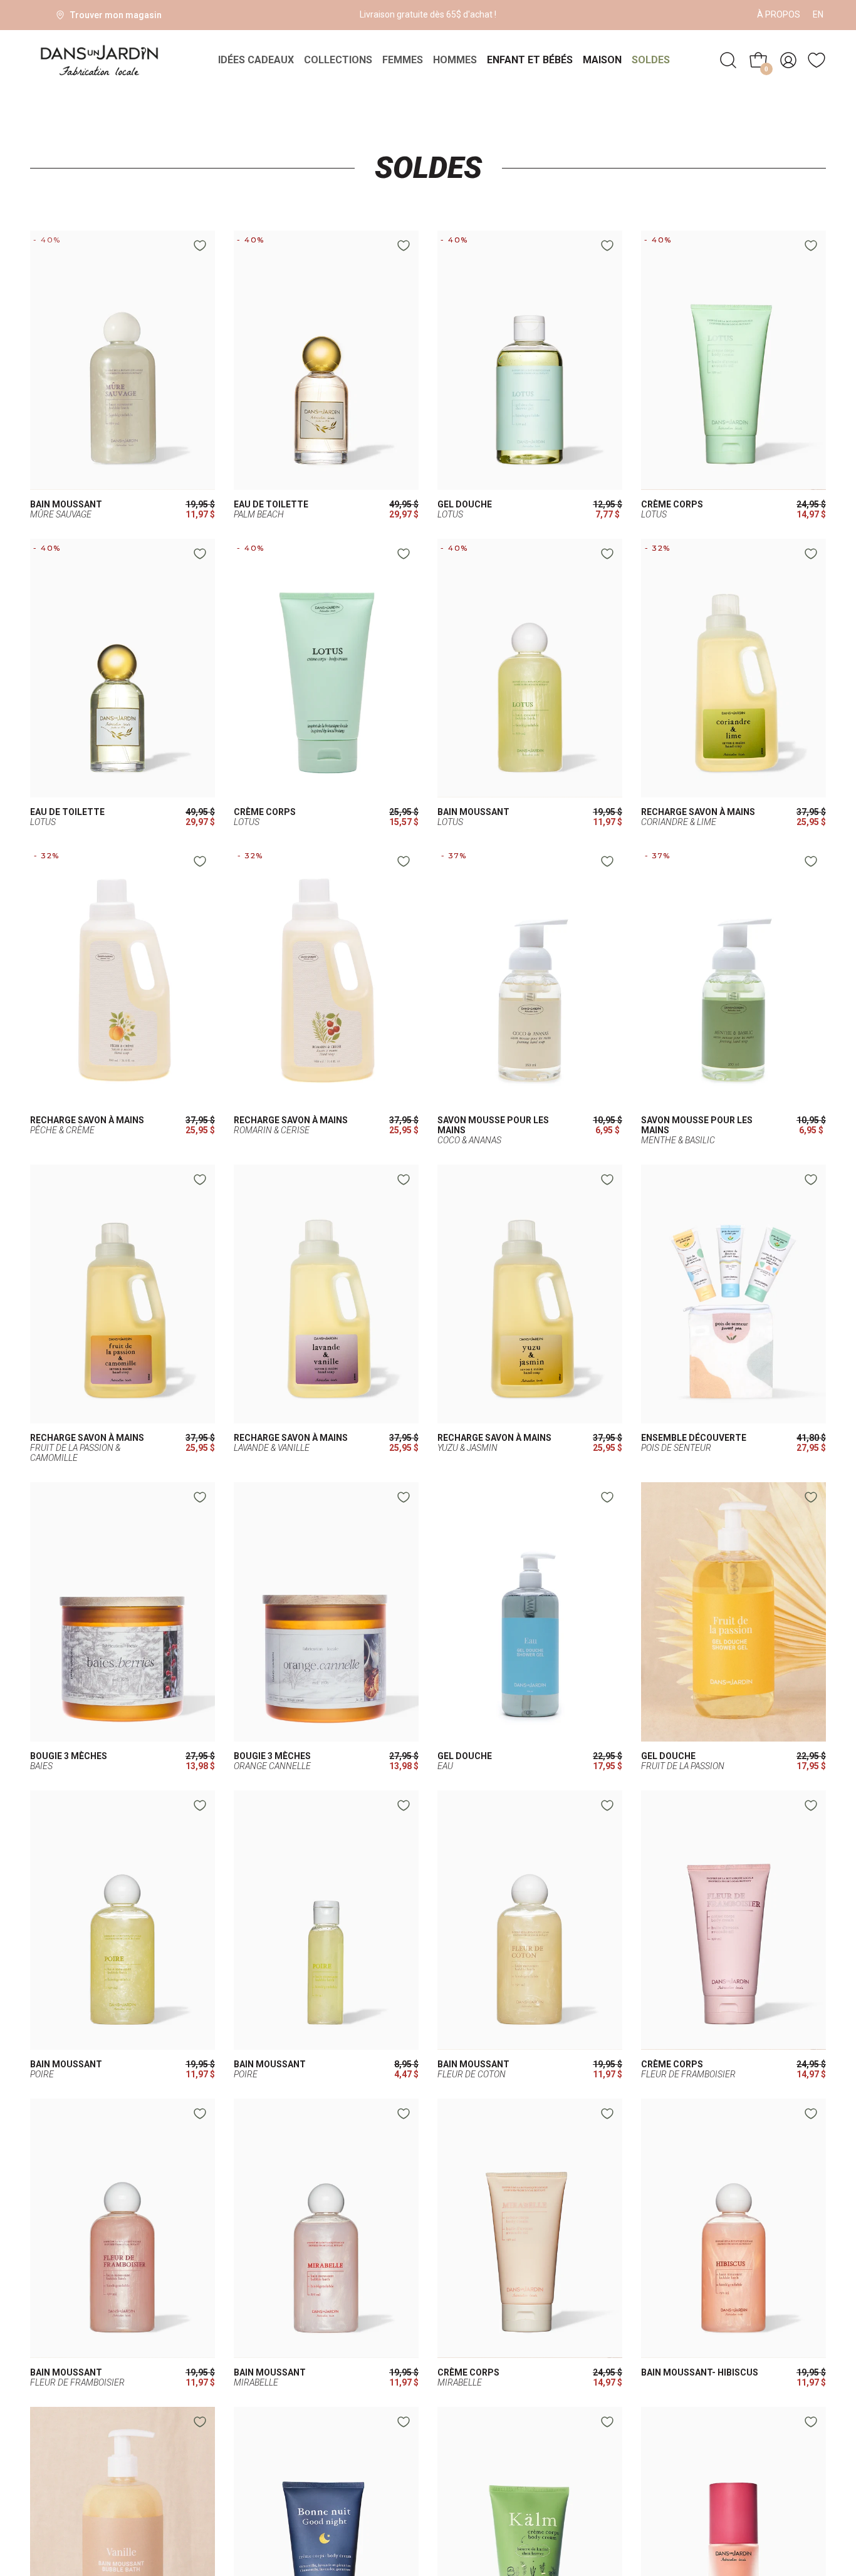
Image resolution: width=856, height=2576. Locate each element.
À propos (779, 14)
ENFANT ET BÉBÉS (530, 60)
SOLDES (651, 60)
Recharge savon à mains (698, 812)
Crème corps (672, 505)
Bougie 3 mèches (69, 1756)
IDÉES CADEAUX (256, 60)
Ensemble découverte (694, 1438)
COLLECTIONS (338, 60)
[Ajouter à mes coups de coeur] (200, 246)
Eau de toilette (271, 505)
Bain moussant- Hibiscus (700, 2373)
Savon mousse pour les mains (493, 1125)
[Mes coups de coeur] (817, 60)
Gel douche (465, 505)
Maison (602, 60)
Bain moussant (66, 505)
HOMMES (455, 60)
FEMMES (403, 60)
